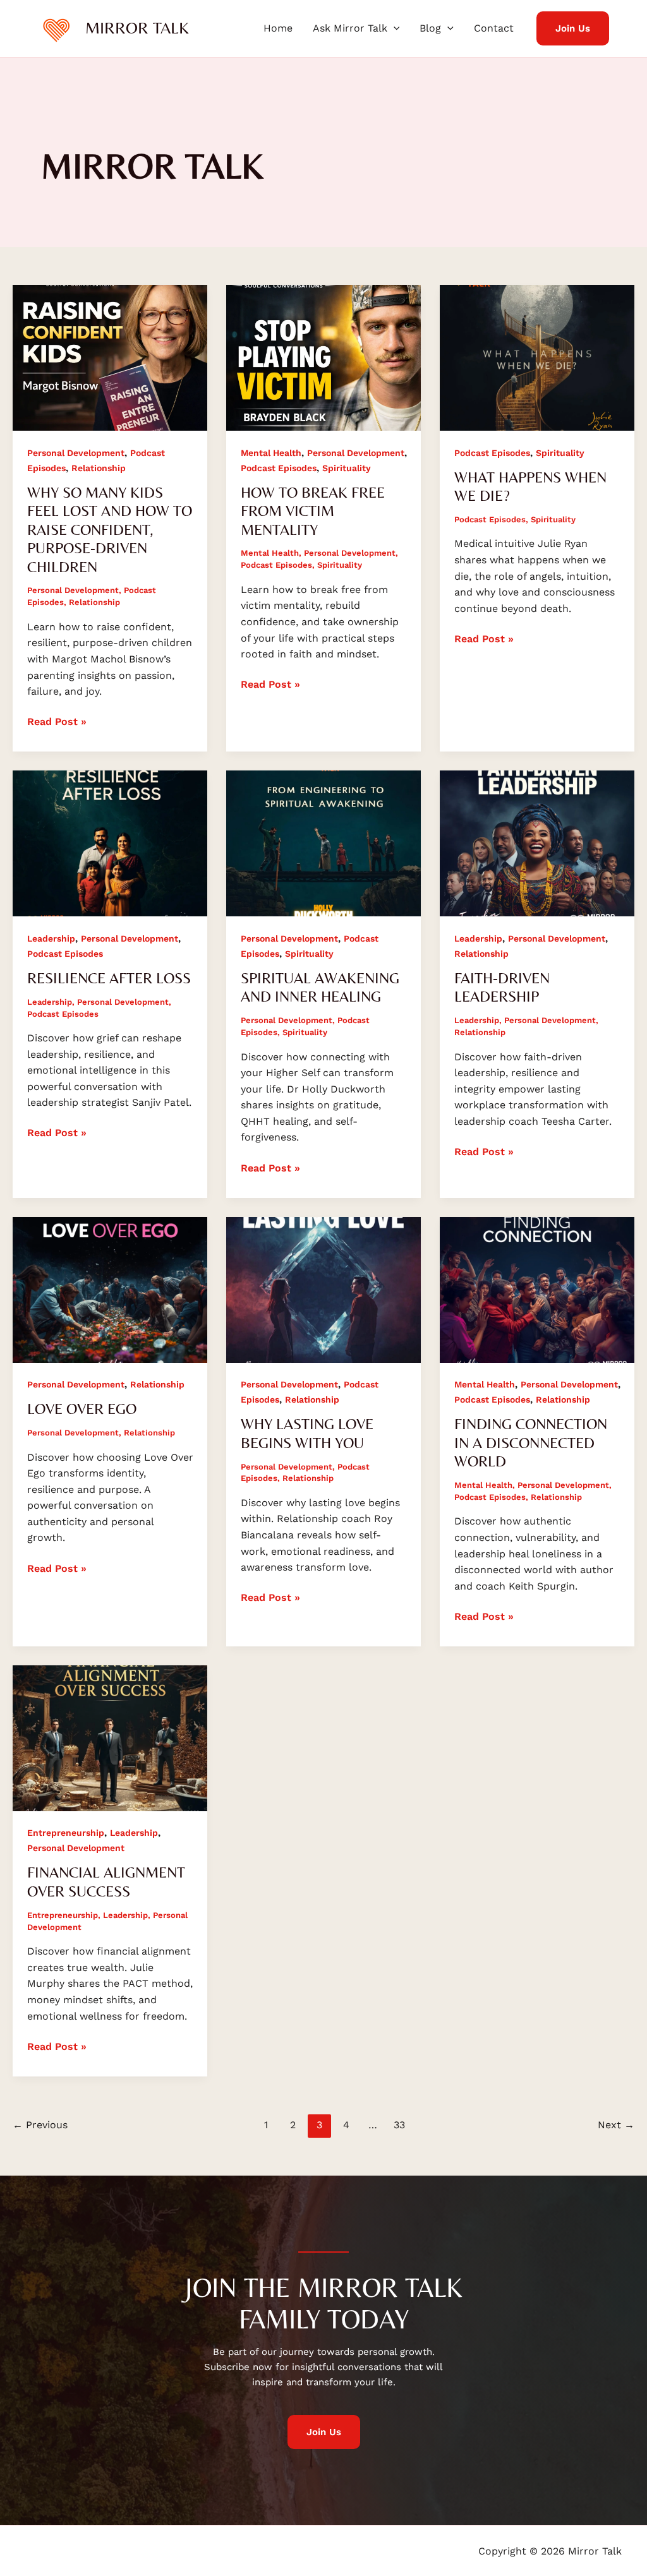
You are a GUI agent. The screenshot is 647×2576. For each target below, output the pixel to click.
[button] (394, 28)
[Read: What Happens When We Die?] (537, 357)
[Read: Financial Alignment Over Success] (110, 1737)
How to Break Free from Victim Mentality (313, 511)
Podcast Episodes (279, 468)
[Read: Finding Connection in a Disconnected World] (537, 1289)
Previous (40, 2125)
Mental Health (271, 453)
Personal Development (76, 453)
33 (399, 2125)
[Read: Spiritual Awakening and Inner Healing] (323, 843)
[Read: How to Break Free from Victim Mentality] (323, 357)
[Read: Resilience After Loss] (110, 843)
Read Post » (57, 721)
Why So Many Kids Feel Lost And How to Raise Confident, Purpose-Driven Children (110, 530)
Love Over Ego (82, 1409)
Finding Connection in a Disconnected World (531, 1442)
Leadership (51, 938)
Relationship (99, 468)
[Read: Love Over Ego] (110, 1289)
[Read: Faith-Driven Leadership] (537, 843)
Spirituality (347, 468)
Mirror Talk (137, 28)
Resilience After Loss (109, 978)
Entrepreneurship (66, 1833)
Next (616, 2125)
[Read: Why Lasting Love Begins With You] (323, 1289)
